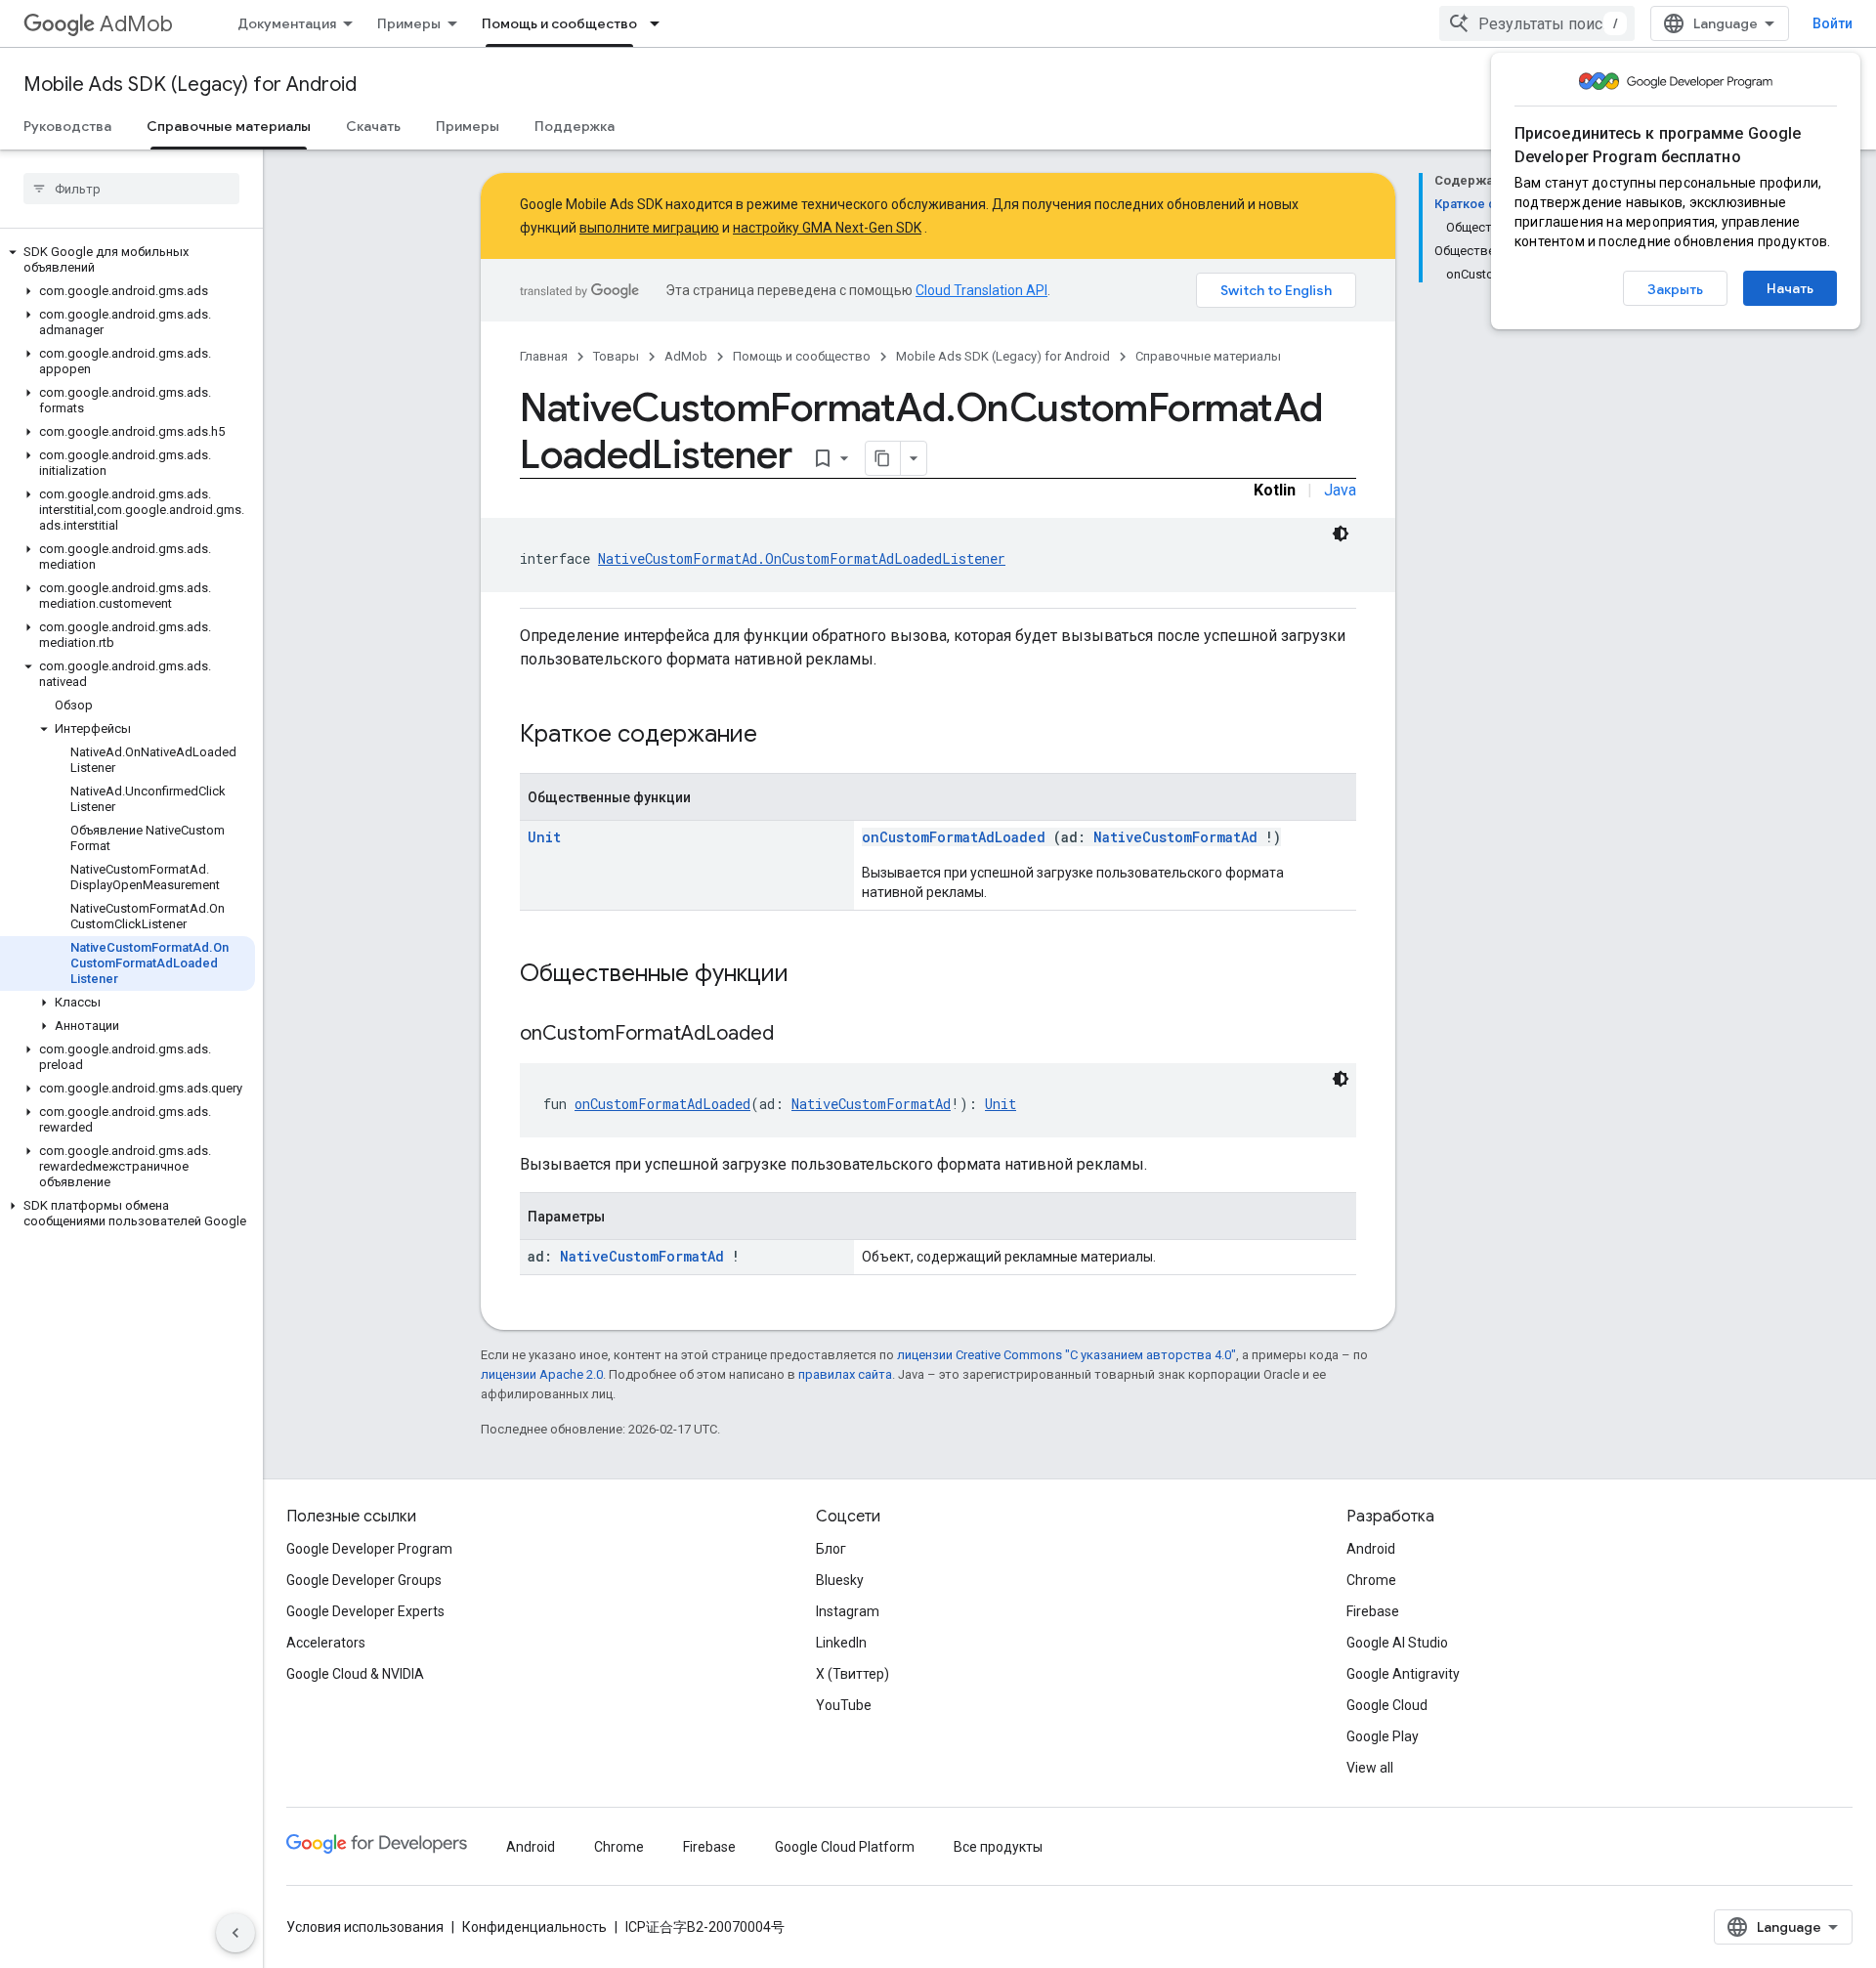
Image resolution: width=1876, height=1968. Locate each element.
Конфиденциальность (534, 1927)
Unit (544, 837)
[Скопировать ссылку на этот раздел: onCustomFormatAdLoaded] (798, 1035)
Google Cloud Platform (845, 1847)
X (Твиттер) (853, 1674)
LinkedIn (841, 1643)
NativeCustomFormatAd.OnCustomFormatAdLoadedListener (802, 558)
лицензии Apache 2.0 (542, 1374)
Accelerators (326, 1643)
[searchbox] (131, 189)
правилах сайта (845, 1374)
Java (1340, 490)
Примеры (409, 23)
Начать (1790, 288)
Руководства (67, 126)
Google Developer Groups (364, 1580)
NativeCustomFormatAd (1175, 837)
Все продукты (998, 1847)
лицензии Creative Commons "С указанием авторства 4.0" (1066, 1355)
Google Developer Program (369, 1549)
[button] (128, 260)
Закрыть (1675, 289)
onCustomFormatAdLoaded (954, 837)
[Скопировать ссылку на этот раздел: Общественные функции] (814, 975)
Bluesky (840, 1580)
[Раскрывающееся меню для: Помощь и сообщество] (661, 23)
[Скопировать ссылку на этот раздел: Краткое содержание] (783, 736)
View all (1370, 1768)
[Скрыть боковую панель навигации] (235, 1933)
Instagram (848, 1611)
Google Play (1383, 1736)
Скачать (373, 126)
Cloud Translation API (981, 290)
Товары (616, 356)
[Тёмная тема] (1341, 534)
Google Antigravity (1403, 1674)
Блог (831, 1549)
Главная (544, 356)
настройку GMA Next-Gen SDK (827, 228)
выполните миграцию (649, 228)
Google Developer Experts (365, 1611)
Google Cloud (1387, 1705)
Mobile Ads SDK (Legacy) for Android (190, 85)
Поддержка (575, 126)
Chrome (1371, 1580)
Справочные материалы (229, 126)
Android (1371, 1549)
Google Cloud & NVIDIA (355, 1674)
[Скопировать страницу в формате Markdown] (883, 458)
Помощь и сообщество (559, 23)
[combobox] (1537, 23)
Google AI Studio (1397, 1643)
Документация (287, 23)
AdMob (136, 24)
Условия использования (365, 1927)
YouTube (844, 1705)
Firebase (1373, 1611)
